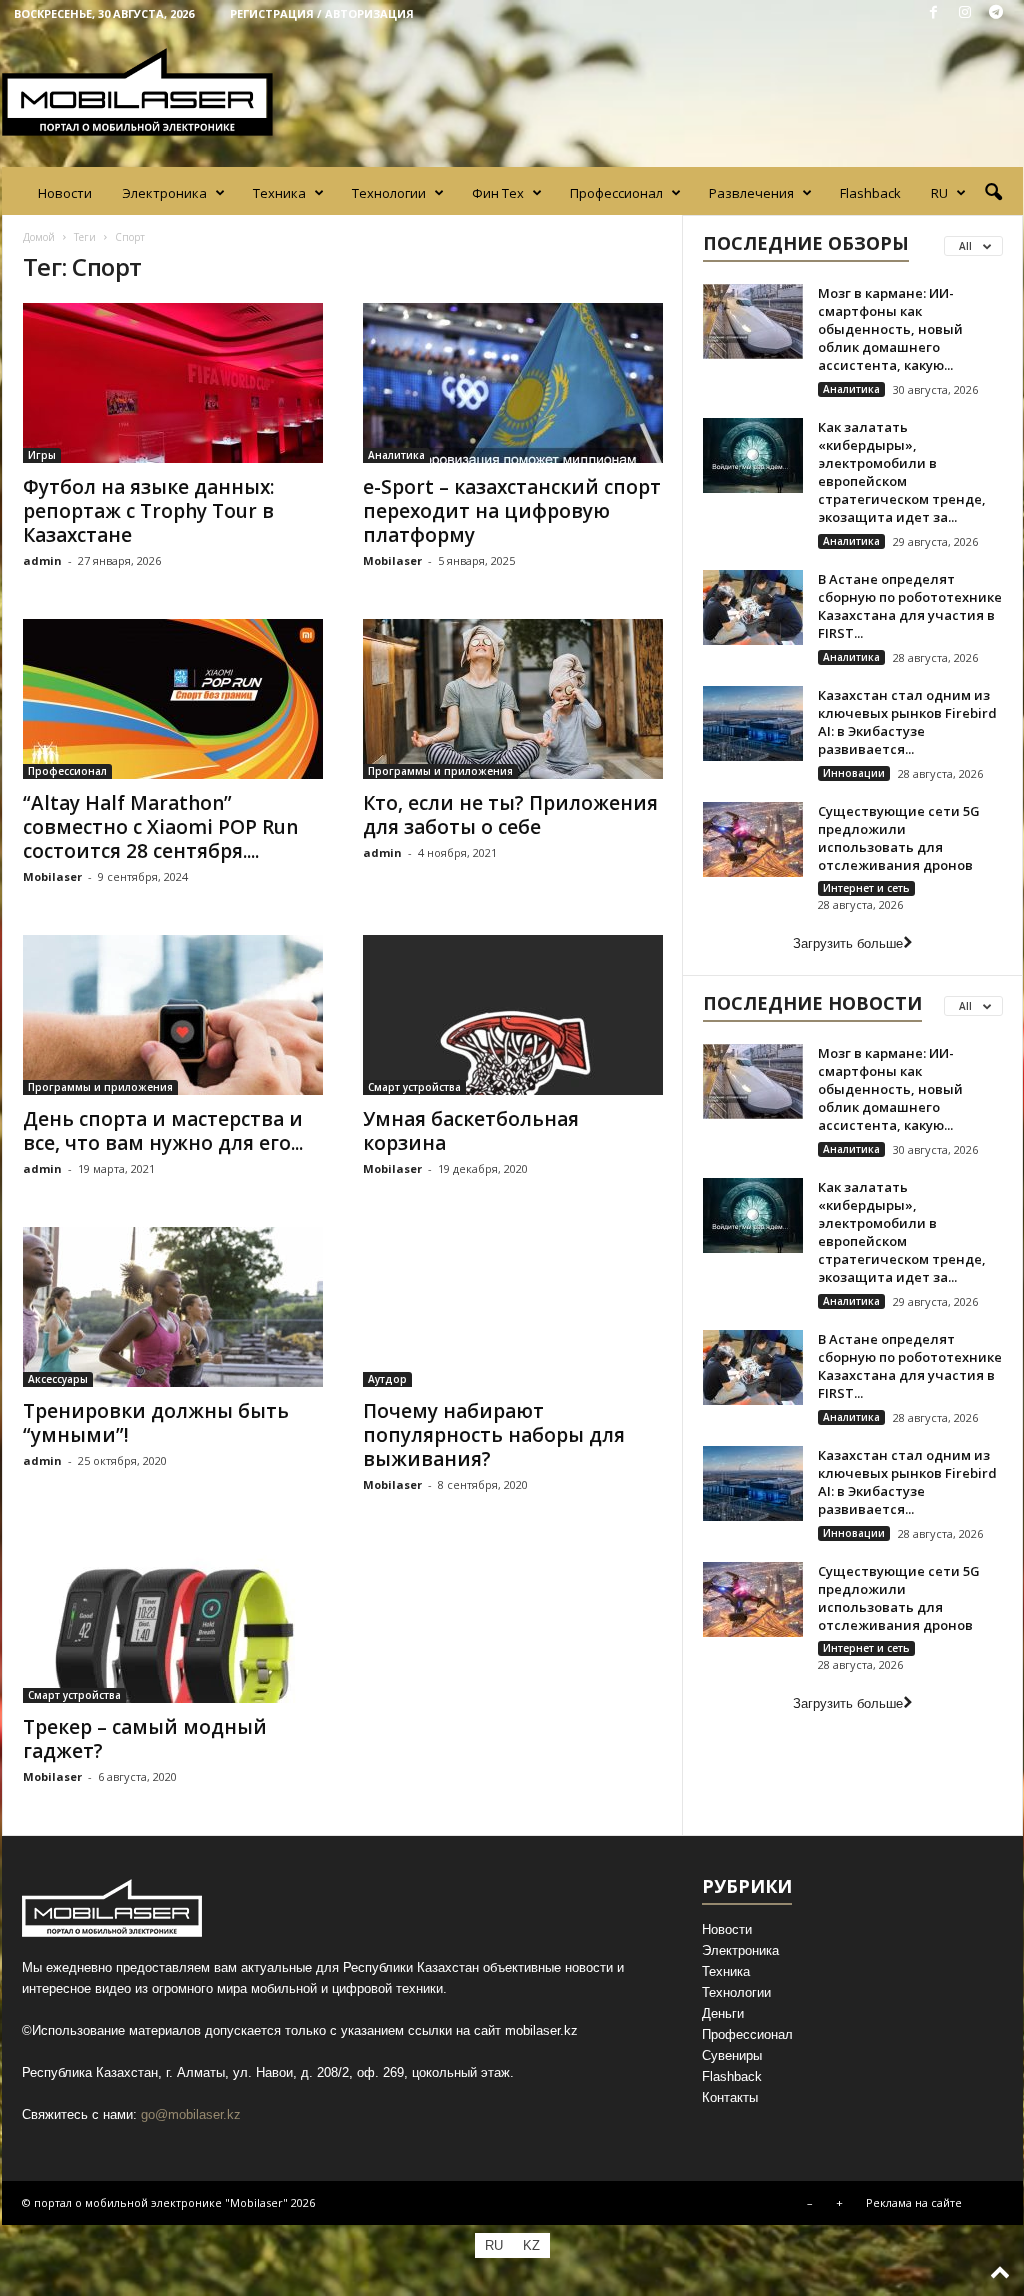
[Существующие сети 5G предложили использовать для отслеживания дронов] (753, 839)
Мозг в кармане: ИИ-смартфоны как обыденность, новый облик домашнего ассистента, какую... (890, 329)
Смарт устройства (414, 1087)
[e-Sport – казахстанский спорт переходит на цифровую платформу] (513, 383)
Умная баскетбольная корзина (471, 1131)
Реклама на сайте (914, 2202)
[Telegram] (996, 13)
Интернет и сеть (866, 888)
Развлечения (751, 193)
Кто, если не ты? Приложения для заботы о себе (510, 815)
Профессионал (616, 193)
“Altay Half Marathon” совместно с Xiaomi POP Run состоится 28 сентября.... (160, 827)
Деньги (723, 2013)
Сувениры (732, 2055)
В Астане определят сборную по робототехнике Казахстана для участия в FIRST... (910, 606)
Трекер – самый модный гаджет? (145, 1739)
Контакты (730, 2097)
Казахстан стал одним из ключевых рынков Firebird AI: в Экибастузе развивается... (907, 722)
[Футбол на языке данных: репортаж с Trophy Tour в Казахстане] (173, 383)
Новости (65, 193)
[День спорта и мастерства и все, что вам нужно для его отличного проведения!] (173, 1015)
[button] (993, 193)
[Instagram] (965, 13)
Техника (279, 193)
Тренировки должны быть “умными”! (156, 1423)
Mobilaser (392, 560)
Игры (42, 455)
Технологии (389, 193)
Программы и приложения (440, 771)
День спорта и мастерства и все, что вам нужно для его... (163, 1131)
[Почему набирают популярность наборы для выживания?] (513, 1307)
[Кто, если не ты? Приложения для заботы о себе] (513, 699)
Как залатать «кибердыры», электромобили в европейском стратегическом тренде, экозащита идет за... (902, 472)
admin (42, 560)
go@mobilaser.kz (191, 2114)
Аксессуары (58, 1379)
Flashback (870, 193)
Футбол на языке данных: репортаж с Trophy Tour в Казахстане (148, 511)
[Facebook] (934, 13)
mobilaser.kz (541, 2030)
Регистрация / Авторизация (322, 13)
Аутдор (387, 1379)
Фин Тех (498, 193)
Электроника (164, 193)
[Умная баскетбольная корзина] (513, 1015)
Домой (39, 237)
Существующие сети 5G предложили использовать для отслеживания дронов (899, 838)
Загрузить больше (848, 943)
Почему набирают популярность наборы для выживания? (494, 1435)
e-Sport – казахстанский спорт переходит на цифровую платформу (512, 511)
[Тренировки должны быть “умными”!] (173, 1307)
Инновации (854, 773)
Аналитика (396, 455)
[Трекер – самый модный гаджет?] (173, 1623)
